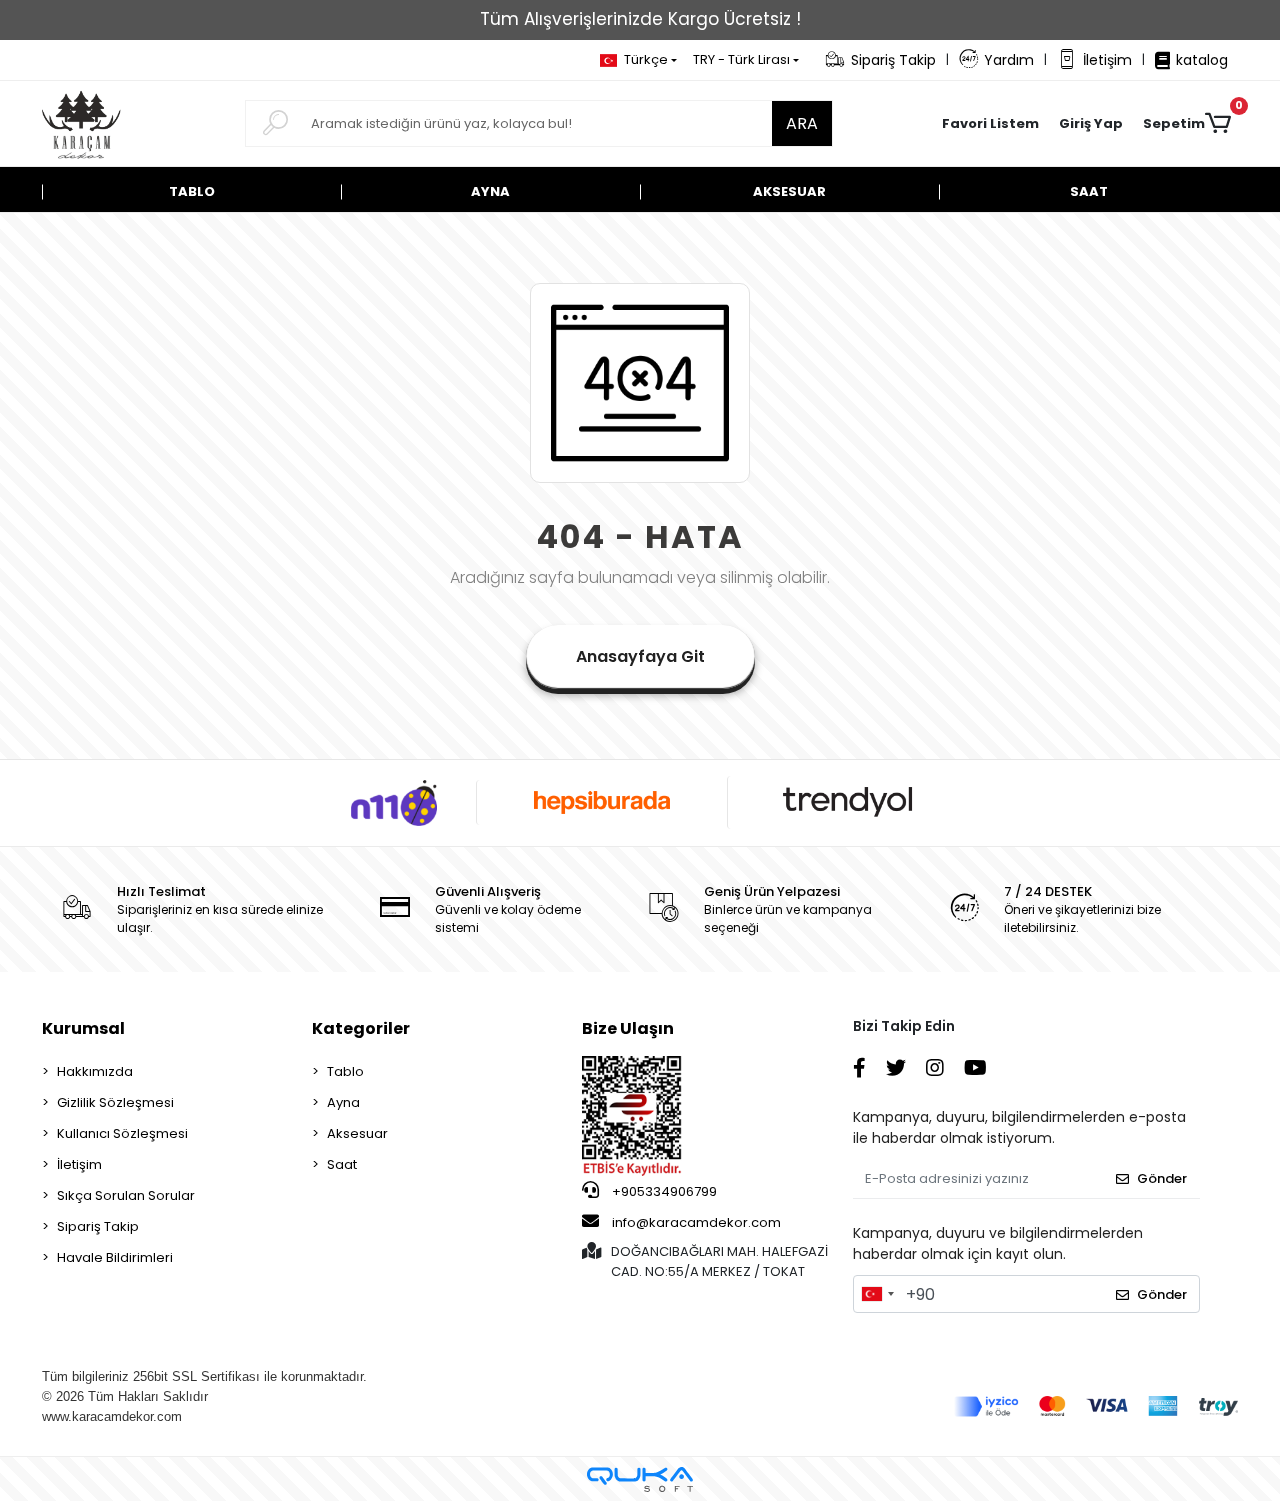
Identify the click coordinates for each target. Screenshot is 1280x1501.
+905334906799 (663, 1191)
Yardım (1009, 60)
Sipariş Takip (893, 60)
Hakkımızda (95, 1071)
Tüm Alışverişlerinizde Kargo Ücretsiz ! (640, 19)
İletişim (1107, 60)
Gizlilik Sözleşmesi (115, 1102)
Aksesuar (357, 1133)
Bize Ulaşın (628, 1028)
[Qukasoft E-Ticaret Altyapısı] (640, 1479)
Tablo (345, 1071)
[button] (1091, 124)
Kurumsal (83, 1028)
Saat (342, 1164)
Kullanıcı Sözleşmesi (122, 1133)
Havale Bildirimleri (115, 1257)
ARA (802, 123)
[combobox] (877, 1294)
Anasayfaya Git (640, 656)
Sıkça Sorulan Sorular (126, 1195)
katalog (1202, 60)
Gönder (1162, 1178)
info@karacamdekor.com (696, 1222)
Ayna (343, 1102)
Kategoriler (361, 1028)
